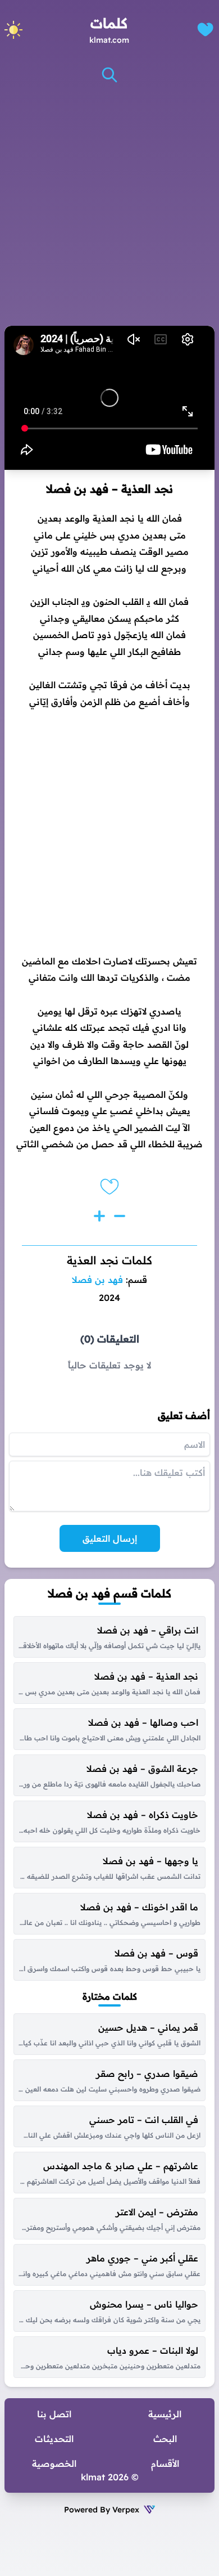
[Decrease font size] (120, 1216)
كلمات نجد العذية (109, 1260)
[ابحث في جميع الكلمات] (109, 75)
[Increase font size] (99, 1216)
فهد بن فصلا (97, 1280)
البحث (165, 2439)
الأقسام (165, 2463)
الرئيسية (165, 2414)
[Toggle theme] (13, 30)
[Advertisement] (109, 205)
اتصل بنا (54, 2414)
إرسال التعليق (110, 1538)
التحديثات (54, 2439)
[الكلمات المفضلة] (205, 30)
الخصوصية (54, 2463)
